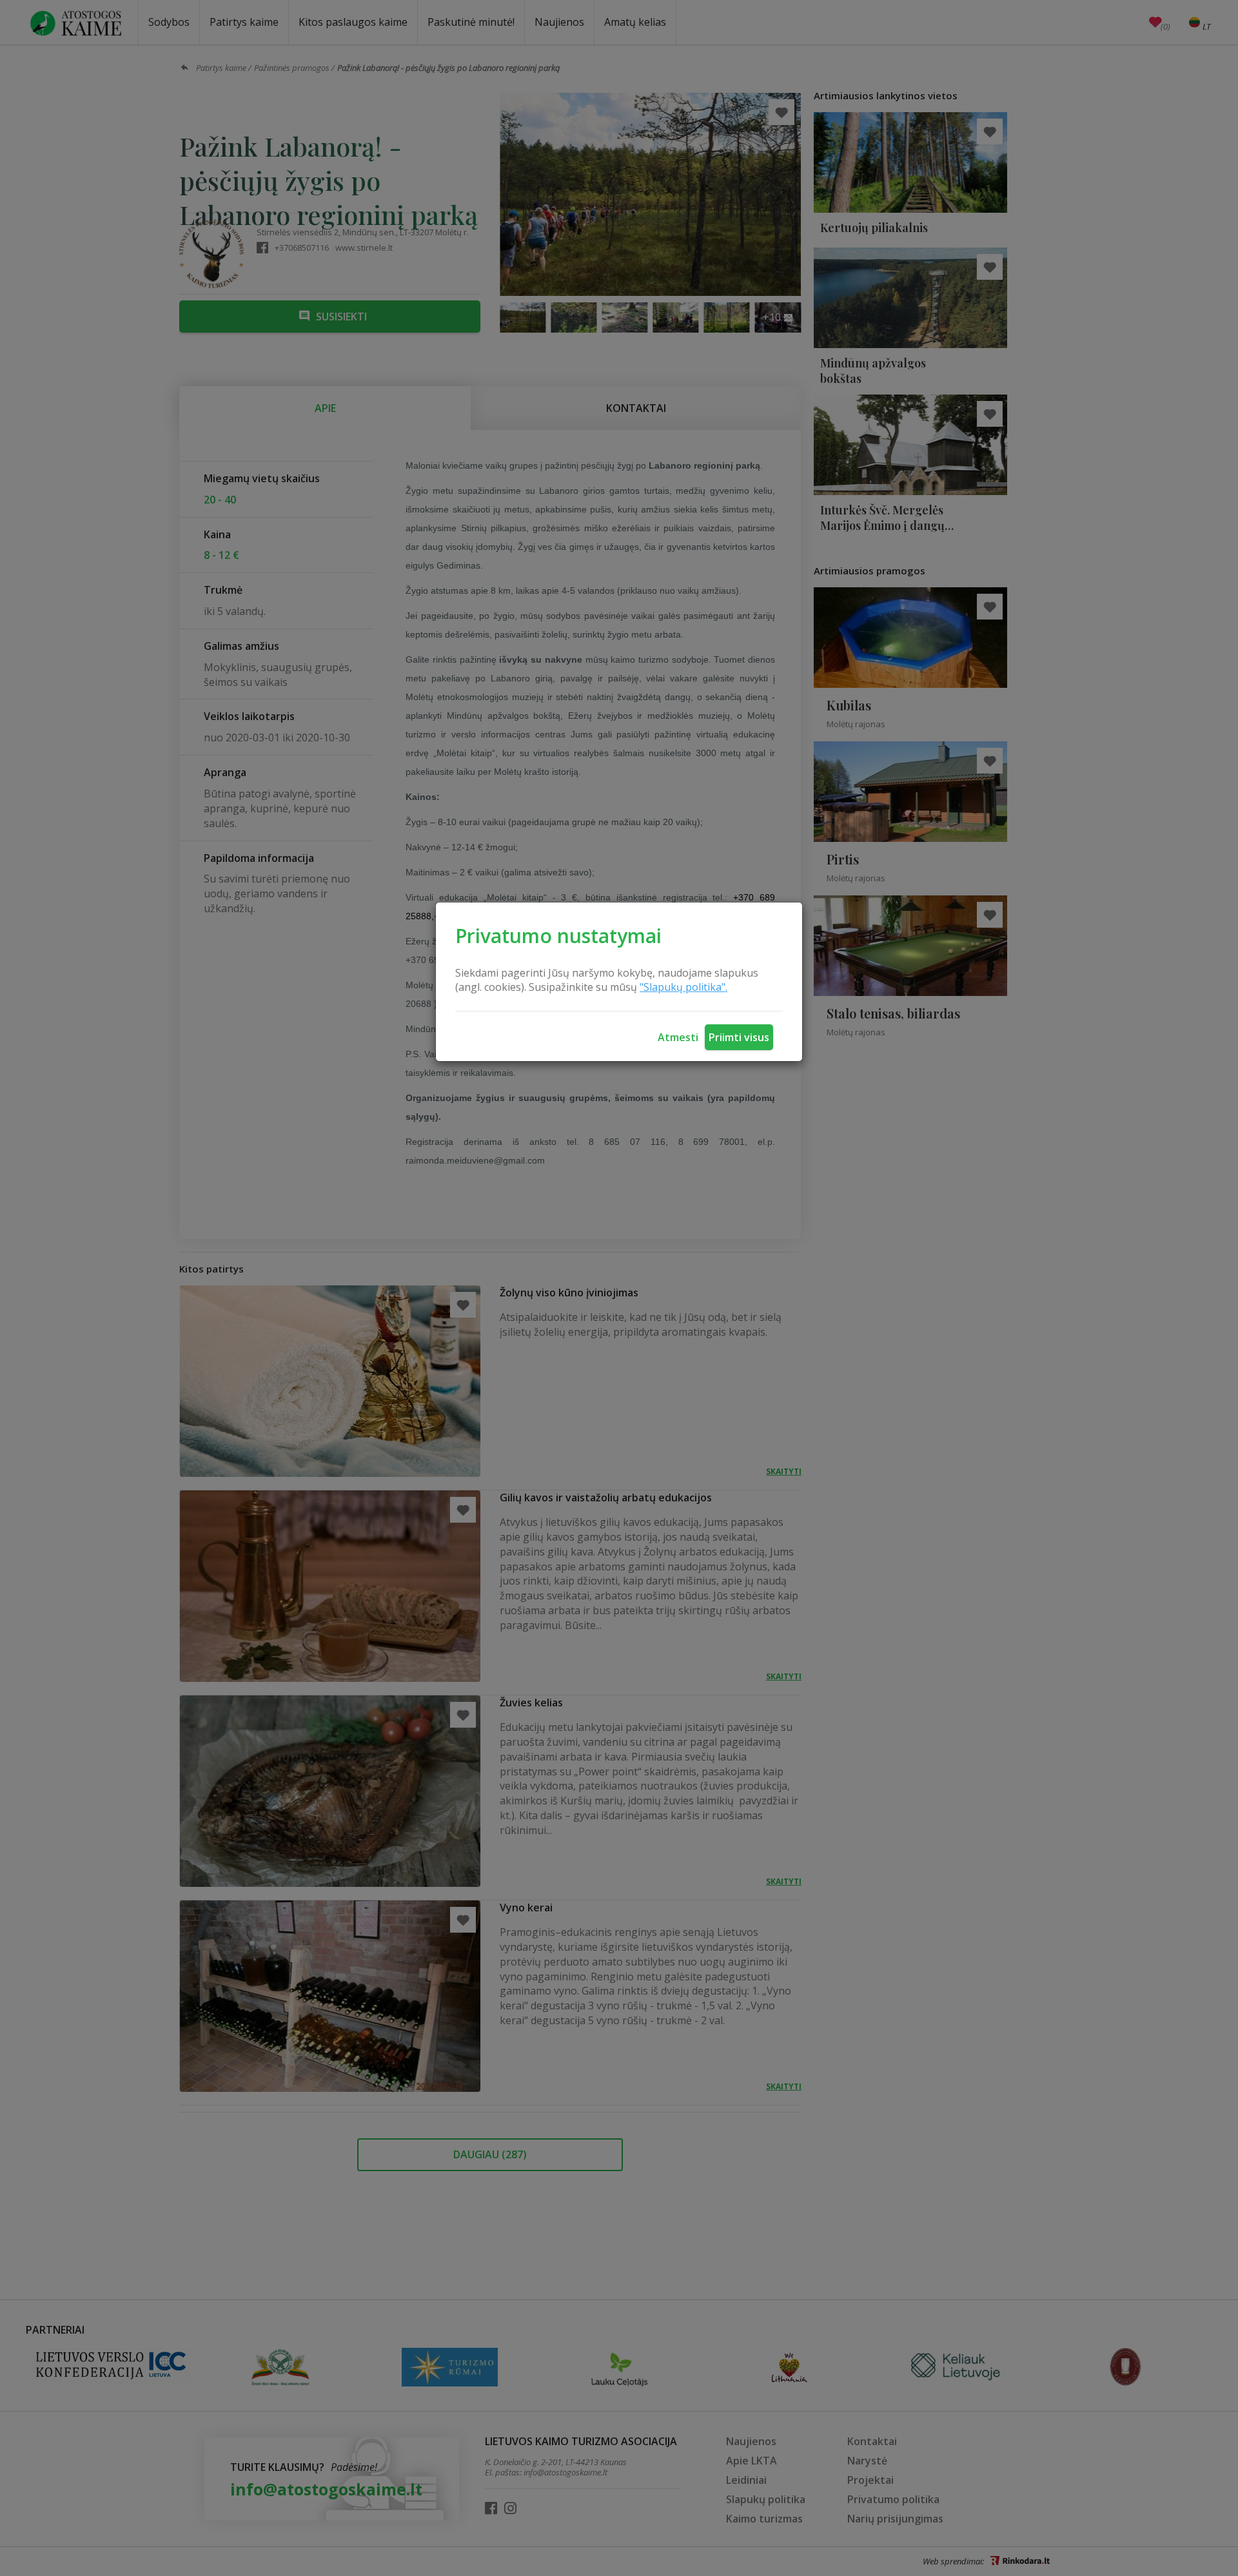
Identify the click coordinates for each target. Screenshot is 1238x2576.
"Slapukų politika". (683, 987)
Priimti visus (739, 1037)
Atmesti (678, 1037)
